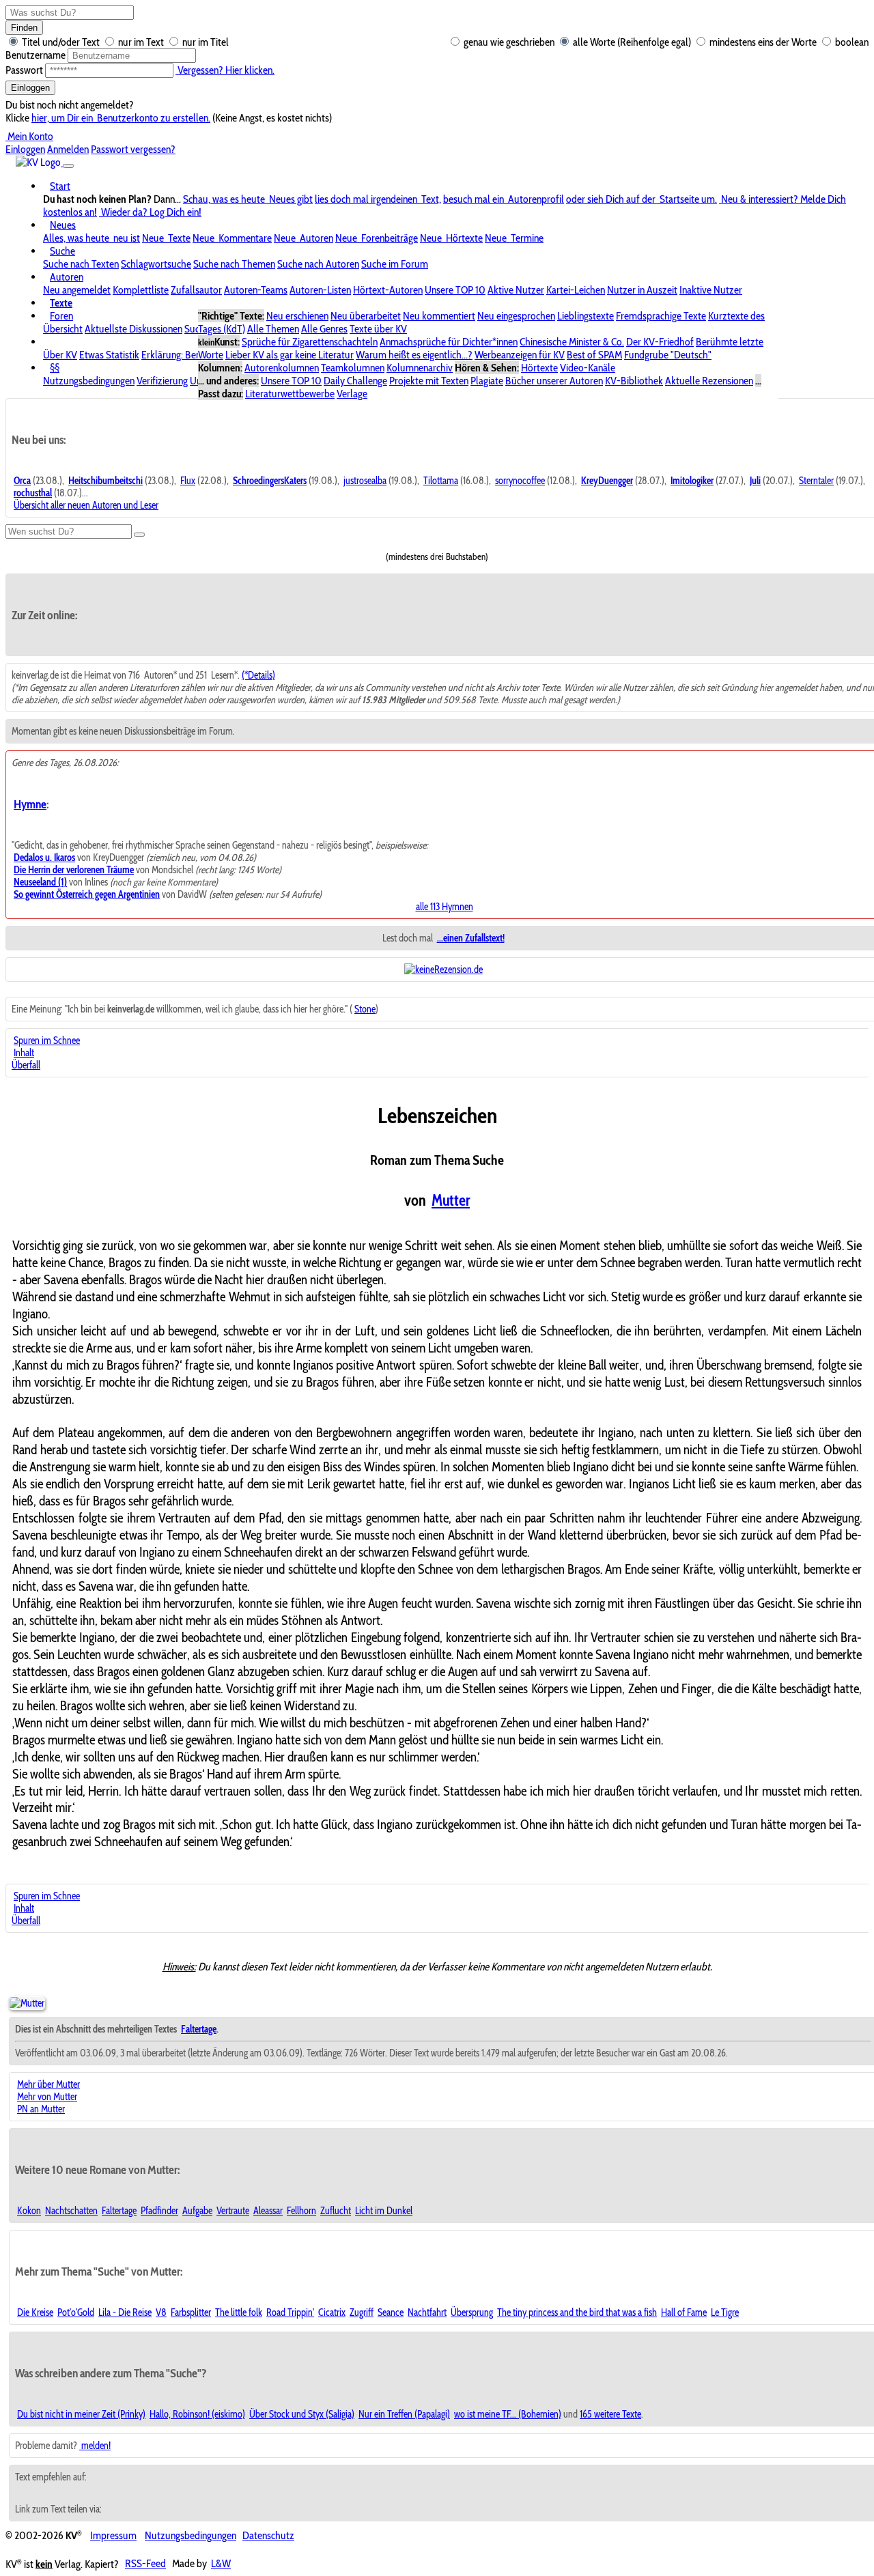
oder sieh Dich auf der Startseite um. (642, 199)
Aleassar (268, 2211)
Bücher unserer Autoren (554, 381)
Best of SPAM (594, 355)
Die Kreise (35, 2312)
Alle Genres (324, 329)
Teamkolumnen (353, 368)
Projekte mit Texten (429, 381)
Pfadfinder (159, 2211)
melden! (95, 2446)
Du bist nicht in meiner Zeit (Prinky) (81, 2414)
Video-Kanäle (588, 368)
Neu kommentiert (439, 316)
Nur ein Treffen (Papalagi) (404, 2414)
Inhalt (24, 1053)
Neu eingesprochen (516, 316)
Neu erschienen (297, 316)
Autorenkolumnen (282, 368)
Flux (188, 481)
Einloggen (30, 88)
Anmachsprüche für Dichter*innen (449, 342)
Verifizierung (162, 381)
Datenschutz (268, 2535)
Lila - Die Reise (125, 2312)
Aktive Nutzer (516, 290)
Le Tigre (725, 2312)
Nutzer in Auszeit (642, 290)
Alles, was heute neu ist (91, 238)
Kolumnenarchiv (420, 368)
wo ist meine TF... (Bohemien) (508, 2414)
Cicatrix (332, 2312)
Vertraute (233, 2211)
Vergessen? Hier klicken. (225, 70)
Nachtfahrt (427, 2312)
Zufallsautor (196, 290)
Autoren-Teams (256, 290)
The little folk (239, 2312)
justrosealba (365, 481)
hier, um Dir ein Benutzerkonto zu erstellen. (121, 118)
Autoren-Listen (320, 290)
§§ (55, 368)
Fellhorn (301, 2211)
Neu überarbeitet (366, 316)
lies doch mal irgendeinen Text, (378, 199)
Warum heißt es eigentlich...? (414, 355)
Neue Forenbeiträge (377, 238)
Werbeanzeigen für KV (520, 355)
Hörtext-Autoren (388, 290)
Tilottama (441, 481)
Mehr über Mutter (48, 2084)
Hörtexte (539, 368)
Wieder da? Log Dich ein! (150, 212)
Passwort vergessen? (133, 149)
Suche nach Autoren (318, 264)
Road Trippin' (290, 2312)
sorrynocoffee (520, 481)
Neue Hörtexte (451, 238)
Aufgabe (197, 2211)
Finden (24, 28)
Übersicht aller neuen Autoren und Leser (86, 505)
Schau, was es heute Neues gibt (248, 199)
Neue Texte (166, 238)
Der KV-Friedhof (660, 342)
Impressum (113, 2535)
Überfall (26, 1065)
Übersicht (63, 329)
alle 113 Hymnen (445, 907)
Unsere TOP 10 (455, 290)
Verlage (352, 394)
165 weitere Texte (610, 2414)
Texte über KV (378, 329)
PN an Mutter (41, 2109)
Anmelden (68, 149)
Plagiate (487, 381)
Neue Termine (514, 238)
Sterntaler (816, 481)
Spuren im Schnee (47, 1041)
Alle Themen (273, 329)
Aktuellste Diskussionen (133, 329)
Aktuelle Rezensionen (709, 381)
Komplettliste (141, 290)
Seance (391, 2312)
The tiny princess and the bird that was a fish (577, 2312)
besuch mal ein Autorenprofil (504, 199)
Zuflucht (336, 2211)
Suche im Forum (395, 264)
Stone (365, 1009)
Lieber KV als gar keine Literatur (290, 355)
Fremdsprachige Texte (661, 316)
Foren (61, 316)
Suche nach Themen (234, 264)
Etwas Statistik (109, 355)
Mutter (451, 1200)
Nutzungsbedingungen (89, 381)
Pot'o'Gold (76, 2312)
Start (60, 186)
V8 (161, 2312)
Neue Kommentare (232, 238)
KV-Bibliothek (634, 381)
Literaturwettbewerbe (290, 394)
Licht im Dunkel (384, 2211)
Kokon (29, 2211)
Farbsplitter (191, 2312)
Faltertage (119, 2211)
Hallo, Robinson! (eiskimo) (197, 2414)
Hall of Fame (684, 2312)
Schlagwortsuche (156, 264)
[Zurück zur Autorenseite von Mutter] (27, 2003)
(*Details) (258, 675)
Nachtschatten (71, 2211)
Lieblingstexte (586, 316)
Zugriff (362, 2312)
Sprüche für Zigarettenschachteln (310, 342)
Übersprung (472, 2312)
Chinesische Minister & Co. (572, 342)
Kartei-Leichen (576, 290)
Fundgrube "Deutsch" (668, 355)
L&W (221, 2564)
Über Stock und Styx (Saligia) (302, 2414)
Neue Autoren (304, 238)
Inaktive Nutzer (711, 290)
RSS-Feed (145, 2564)
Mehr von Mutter (47, 2097)
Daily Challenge (355, 381)
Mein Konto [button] (29, 136)
